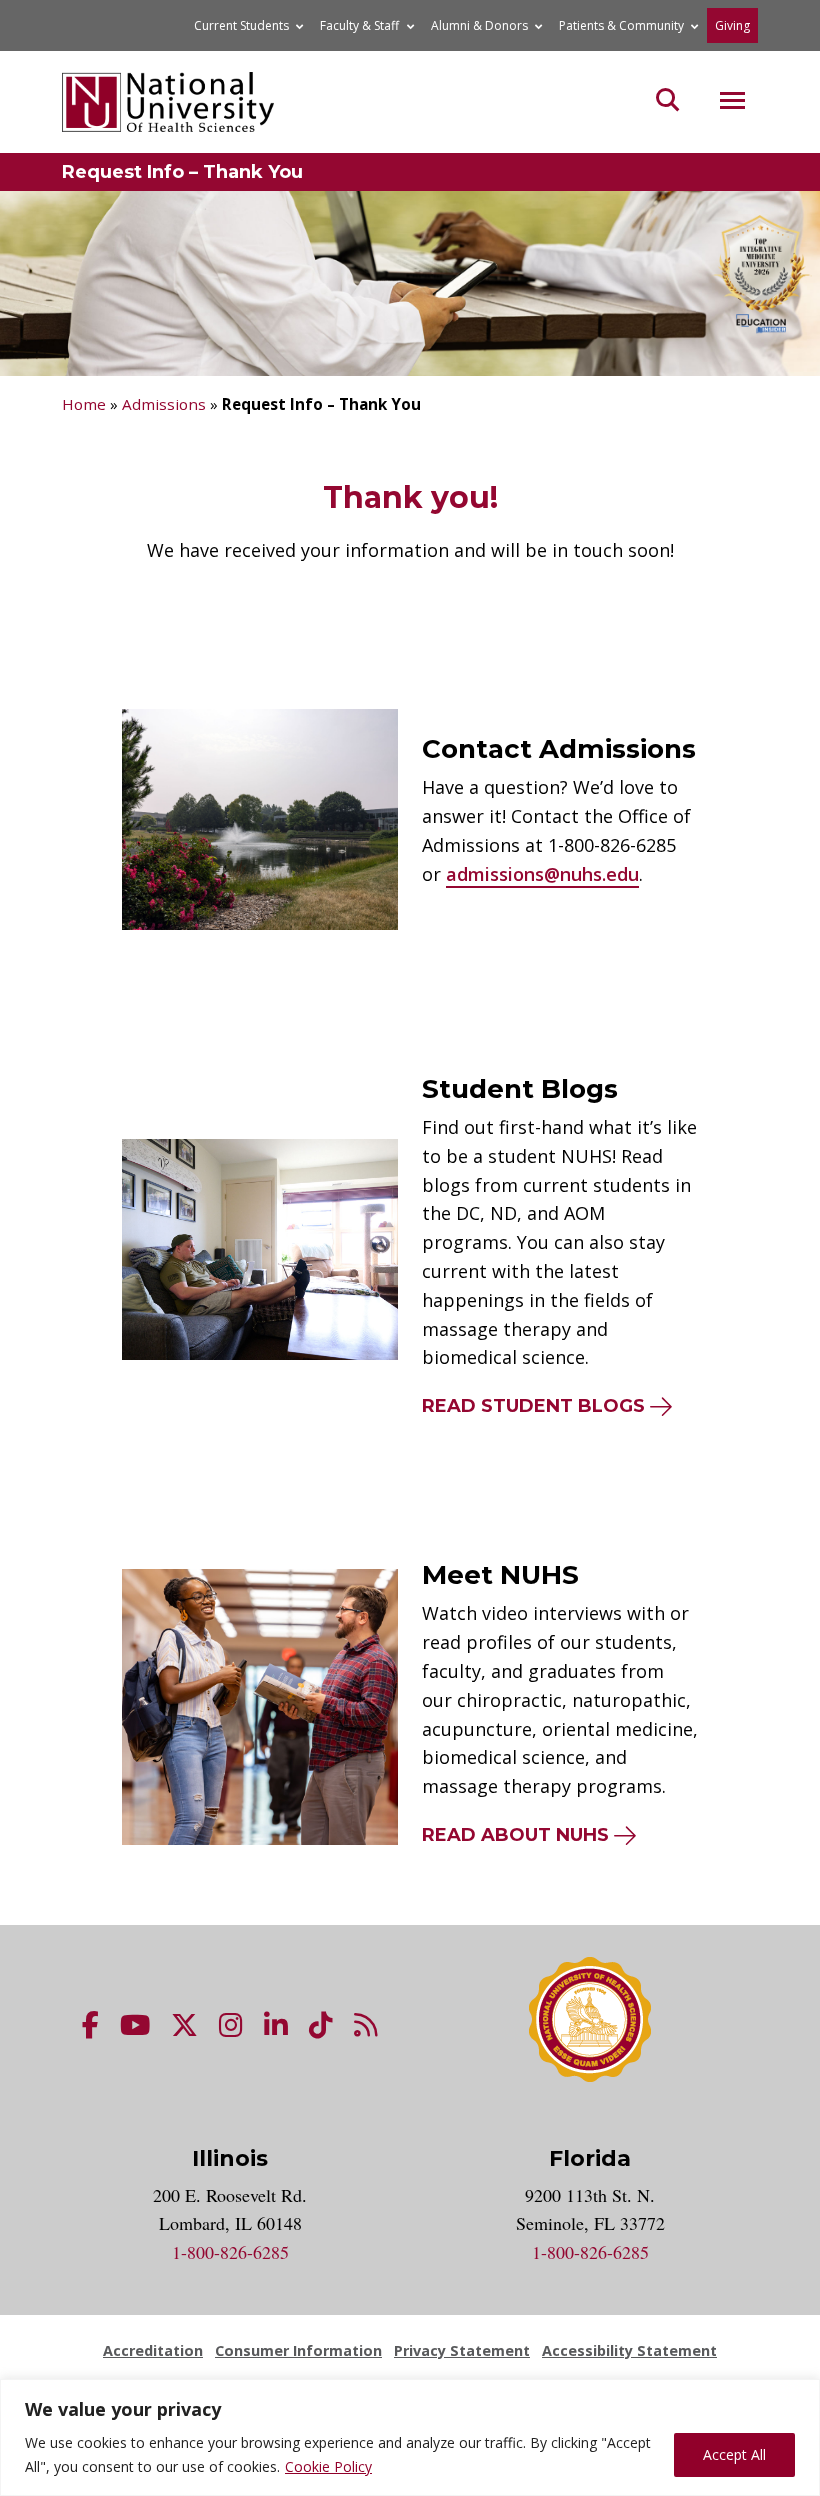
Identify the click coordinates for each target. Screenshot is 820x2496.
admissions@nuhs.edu (542, 874)
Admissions (164, 404)
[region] (410, 2437)
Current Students (241, 25)
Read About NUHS (515, 1835)
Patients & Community (621, 25)
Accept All (734, 2454)
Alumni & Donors (479, 25)
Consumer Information (298, 2350)
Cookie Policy (328, 2466)
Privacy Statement (462, 2350)
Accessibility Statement (629, 2350)
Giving (732, 25)
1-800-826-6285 (230, 2252)
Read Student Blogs (533, 1406)
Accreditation (153, 2350)
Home (84, 404)
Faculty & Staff (359, 25)
